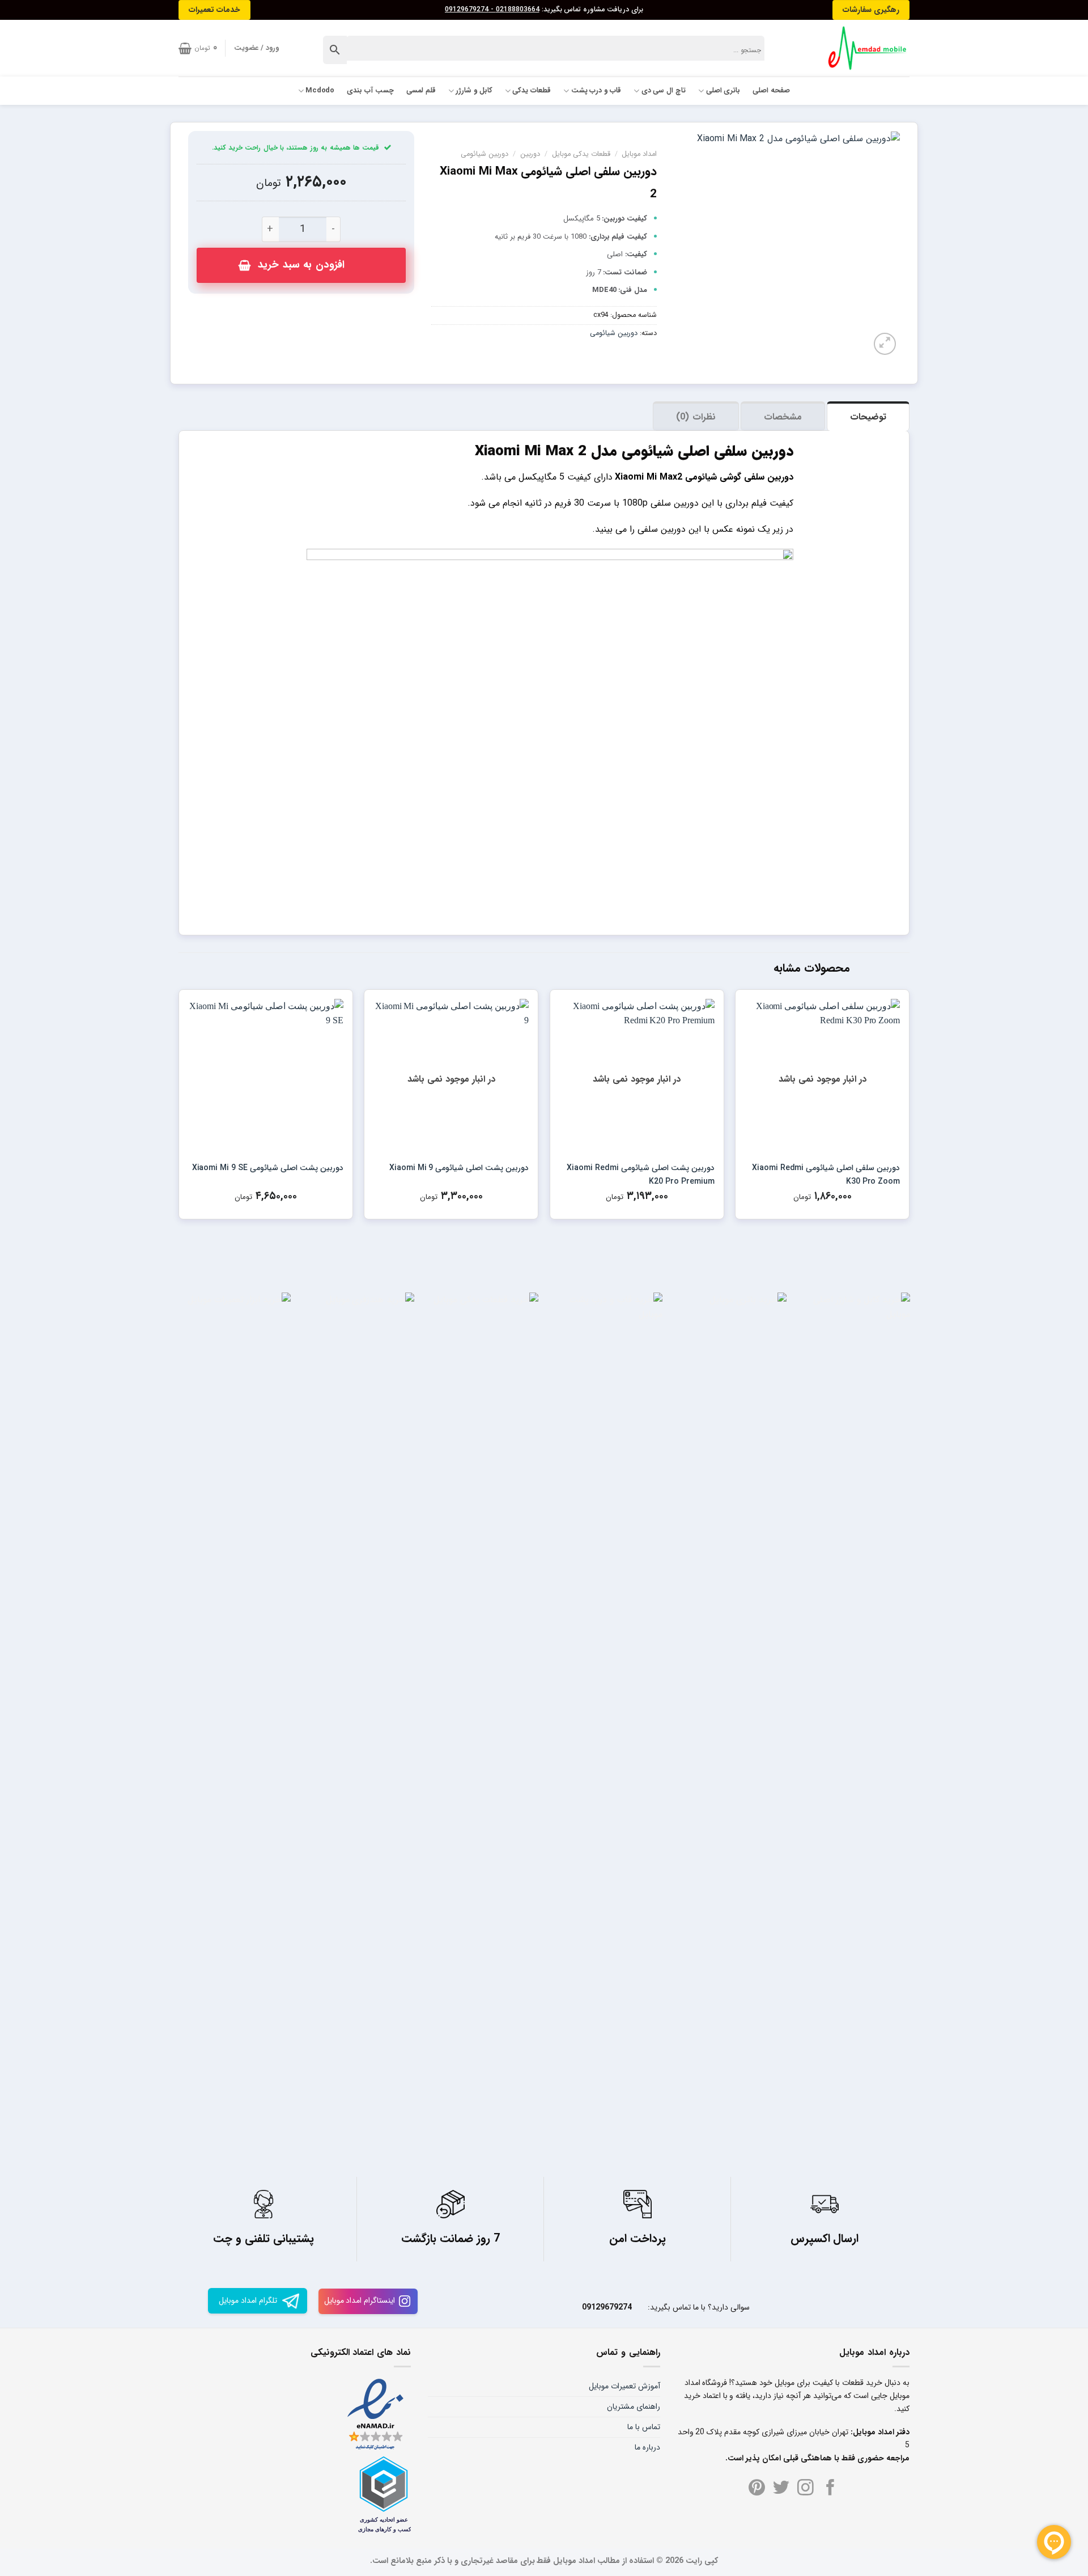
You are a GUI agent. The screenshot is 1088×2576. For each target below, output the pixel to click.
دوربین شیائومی (484, 154)
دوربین (530, 154)
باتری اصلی (723, 91)
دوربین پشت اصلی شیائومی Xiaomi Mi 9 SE (268, 1168)
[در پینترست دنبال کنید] (757, 2489)
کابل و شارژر (474, 91)
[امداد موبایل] (862, 48)
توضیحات (868, 417)
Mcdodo (320, 91)
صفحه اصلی (771, 91)
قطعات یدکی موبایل (581, 154)
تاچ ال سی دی (664, 91)
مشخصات (783, 417)
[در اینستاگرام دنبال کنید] (806, 2489)
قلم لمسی (421, 91)
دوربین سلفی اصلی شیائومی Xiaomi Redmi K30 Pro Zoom (826, 1175)
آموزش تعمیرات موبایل (624, 2386)
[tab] (868, 416)
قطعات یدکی (532, 91)
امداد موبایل (639, 154)
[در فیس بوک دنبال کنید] (830, 2489)
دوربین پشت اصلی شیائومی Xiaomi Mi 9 (459, 1168)
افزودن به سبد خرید (301, 265)
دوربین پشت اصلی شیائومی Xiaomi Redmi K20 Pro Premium (640, 1175)
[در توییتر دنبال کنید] (781, 2489)
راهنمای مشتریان (634, 2406)
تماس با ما (644, 2427)
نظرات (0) (696, 417)
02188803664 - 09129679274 (492, 10)
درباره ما (647, 2447)
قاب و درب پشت (596, 91)
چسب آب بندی (370, 91)
